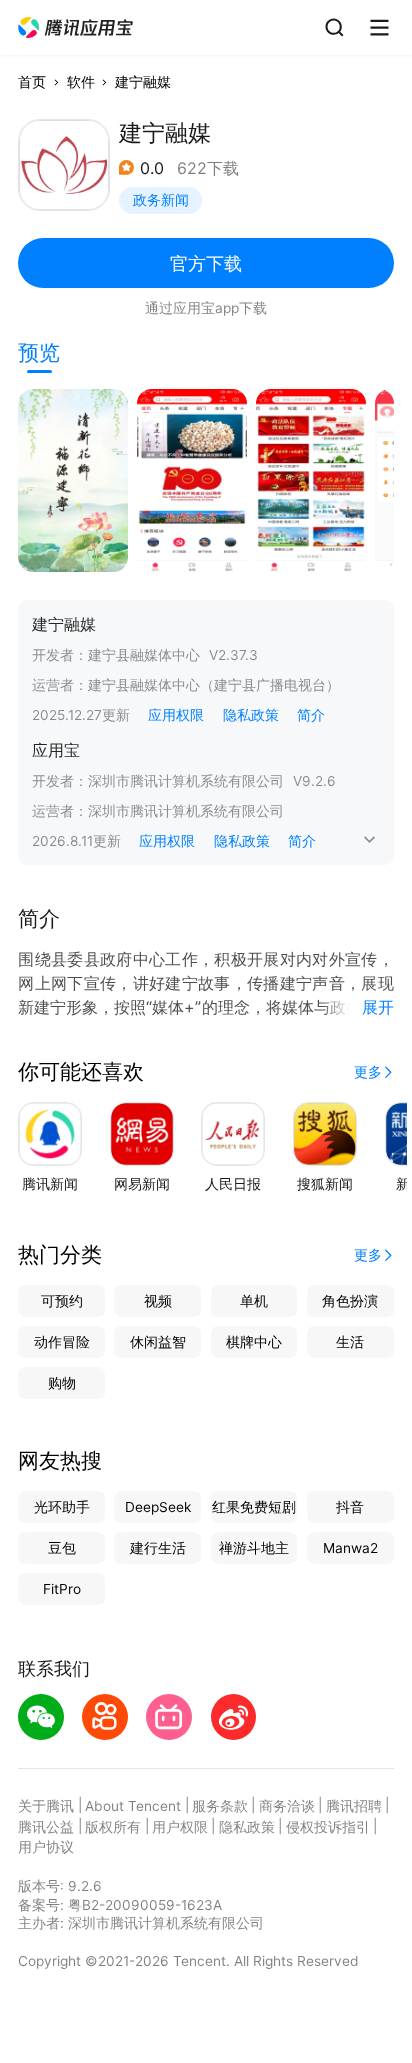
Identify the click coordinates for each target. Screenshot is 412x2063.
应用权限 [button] (176, 715)
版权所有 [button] (113, 1827)
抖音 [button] (350, 1507)
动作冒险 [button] (62, 1342)
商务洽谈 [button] (287, 1806)
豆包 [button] (62, 1548)
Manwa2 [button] (350, 1548)
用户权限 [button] (180, 1827)
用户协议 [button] (46, 1847)
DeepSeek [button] (158, 1507)
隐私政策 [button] (251, 715)
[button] (76, 28)
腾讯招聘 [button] (354, 1806)
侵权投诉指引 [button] (328, 1827)
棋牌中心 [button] (254, 1342)
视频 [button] (158, 1301)
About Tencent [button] (133, 1806)
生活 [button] (350, 1342)
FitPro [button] (62, 1589)
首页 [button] (32, 82)
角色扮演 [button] (350, 1301)
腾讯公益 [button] (46, 1827)
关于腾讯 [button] (46, 1806)
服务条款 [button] (220, 1806)
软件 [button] (81, 82)
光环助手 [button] (62, 1507)
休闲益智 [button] (158, 1342)
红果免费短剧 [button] (254, 1507)
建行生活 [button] (158, 1548)
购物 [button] (62, 1383)
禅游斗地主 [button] (254, 1548)
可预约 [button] (62, 1301)
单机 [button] (254, 1301)
